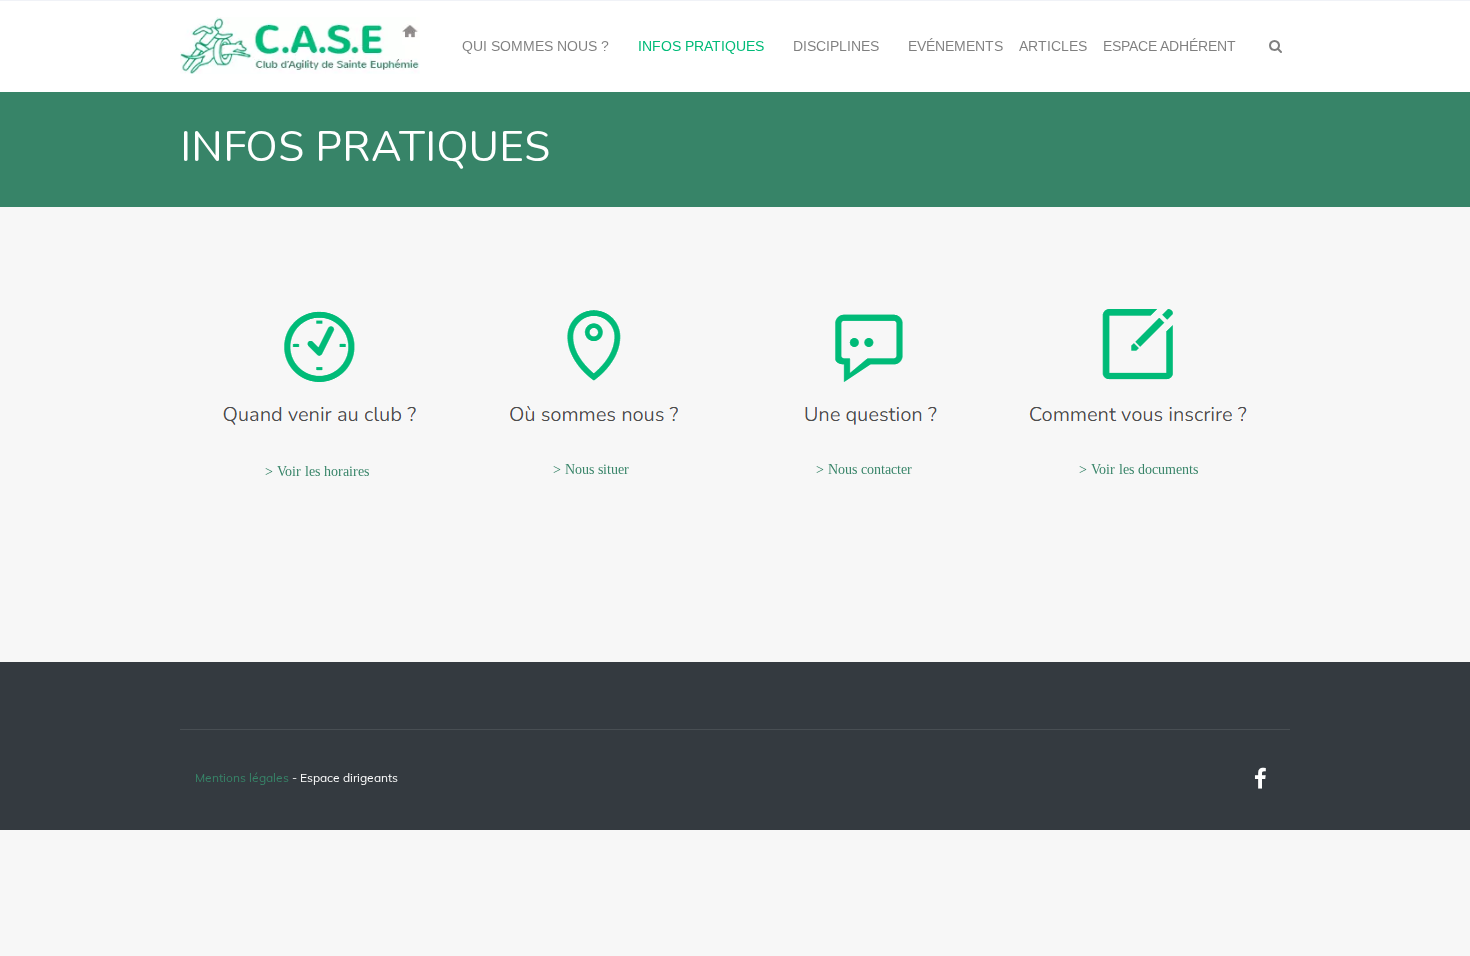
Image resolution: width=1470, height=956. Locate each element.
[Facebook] (1260, 779)
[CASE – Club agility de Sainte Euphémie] (300, 46)
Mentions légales (242, 777)
